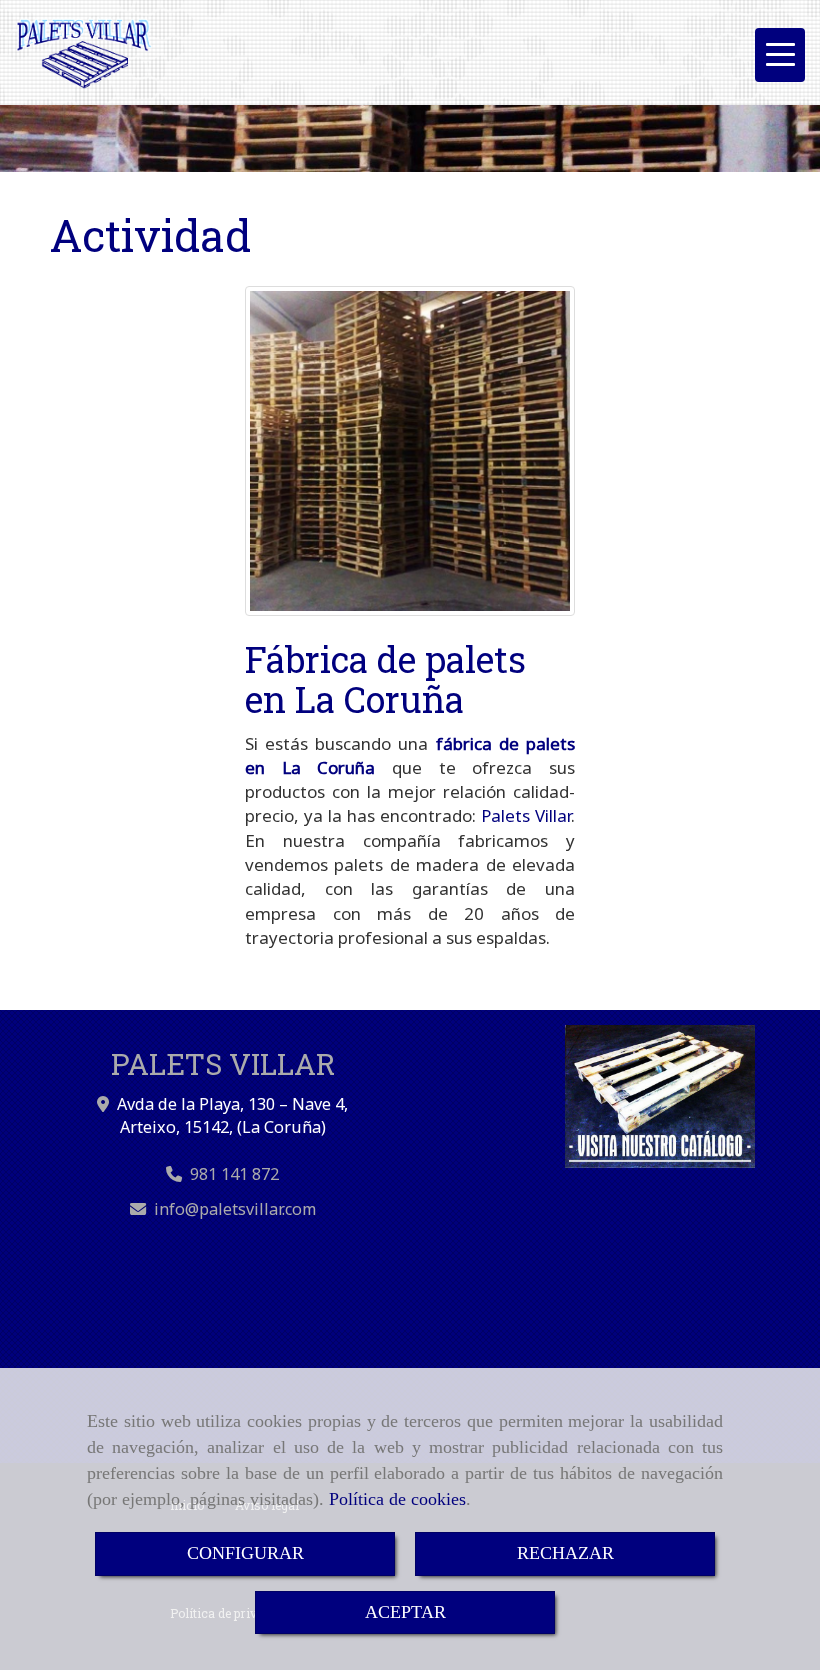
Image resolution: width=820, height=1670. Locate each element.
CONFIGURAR (245, 1553)
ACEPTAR (405, 1612)
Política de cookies (397, 1499)
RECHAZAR (565, 1553)
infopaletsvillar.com (235, 1209)
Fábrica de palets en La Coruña (385, 679)
